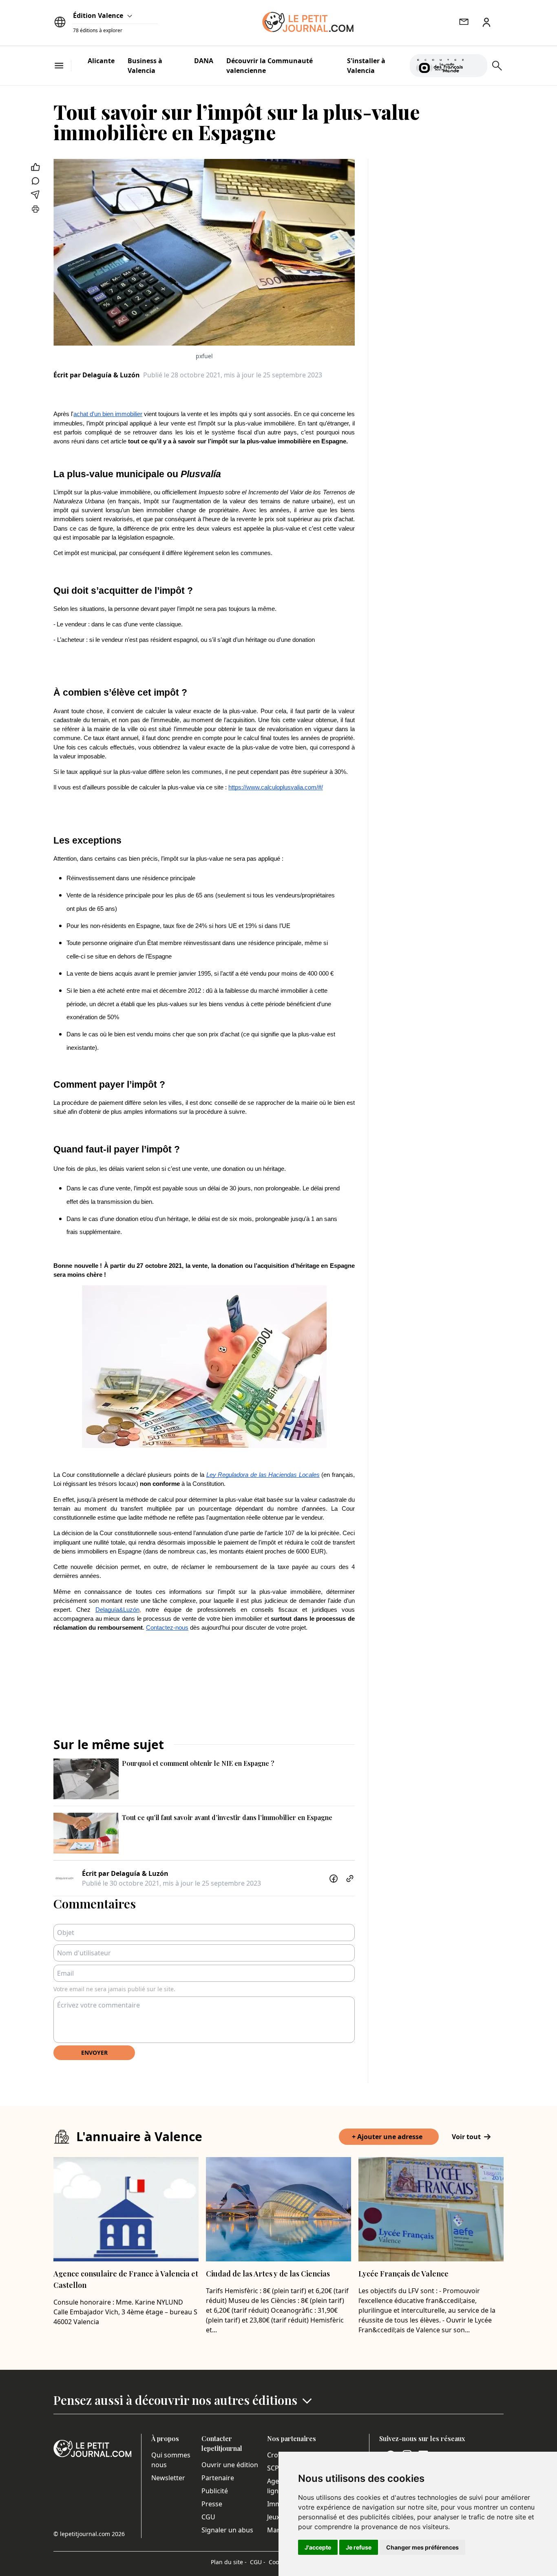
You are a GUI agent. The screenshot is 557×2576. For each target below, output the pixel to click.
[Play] (476, 66)
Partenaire (218, 2478)
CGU (208, 2517)
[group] (476, 64)
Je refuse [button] (359, 2547)
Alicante (101, 61)
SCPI (274, 2468)
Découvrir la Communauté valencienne (270, 66)
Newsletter (168, 2478)
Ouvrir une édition (230, 2465)
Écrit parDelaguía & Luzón (97, 375)
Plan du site (229, 2562)
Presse (212, 2504)
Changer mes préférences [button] (422, 2547)
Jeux (273, 2517)
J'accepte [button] (318, 2547)
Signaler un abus (227, 2530)
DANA (204, 61)
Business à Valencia (145, 66)
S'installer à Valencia (366, 66)
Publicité (215, 2491)
